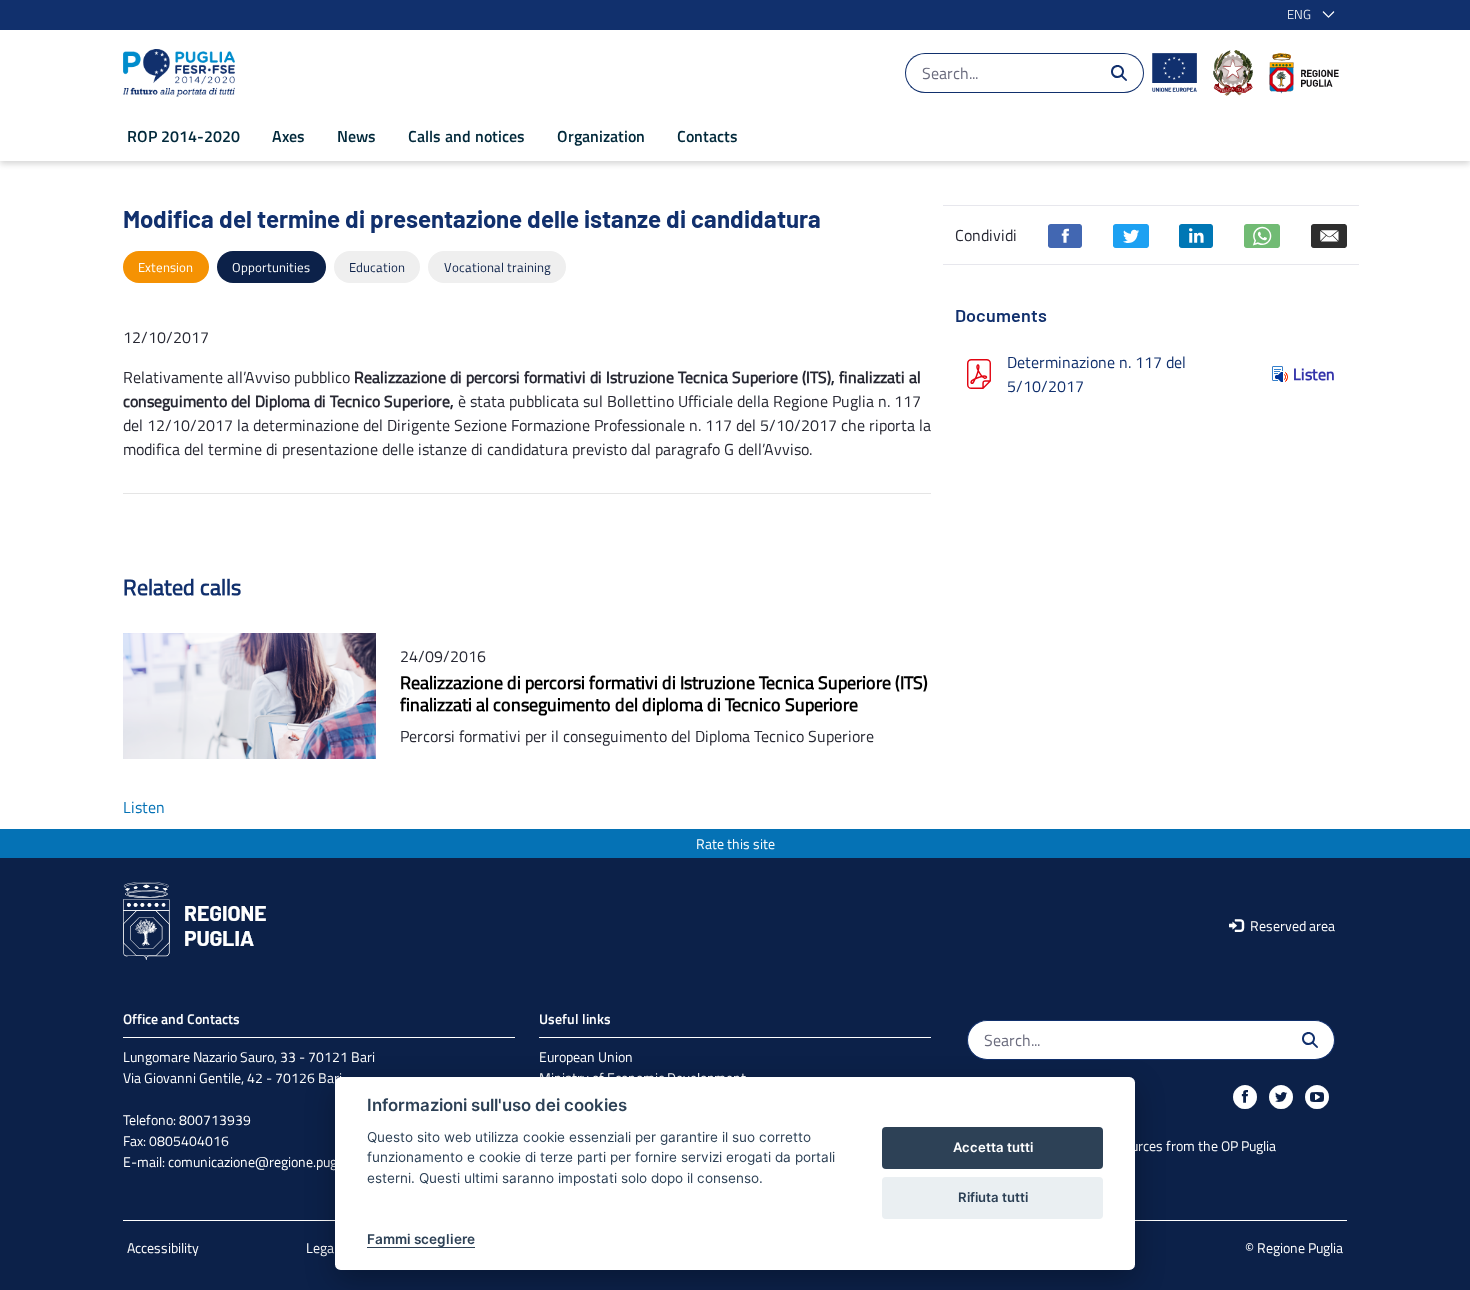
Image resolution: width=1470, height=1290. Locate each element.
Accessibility (163, 1247)
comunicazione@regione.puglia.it (264, 1161)
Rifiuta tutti (993, 1197)
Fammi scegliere (421, 1239)
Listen (1314, 374)
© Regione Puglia (1294, 1247)
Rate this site (735, 843)
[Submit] (1119, 73)
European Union (586, 1056)
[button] (1307, 15)
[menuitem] (183, 136)
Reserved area (1291, 925)
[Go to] (183, 73)
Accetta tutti (993, 1147)
